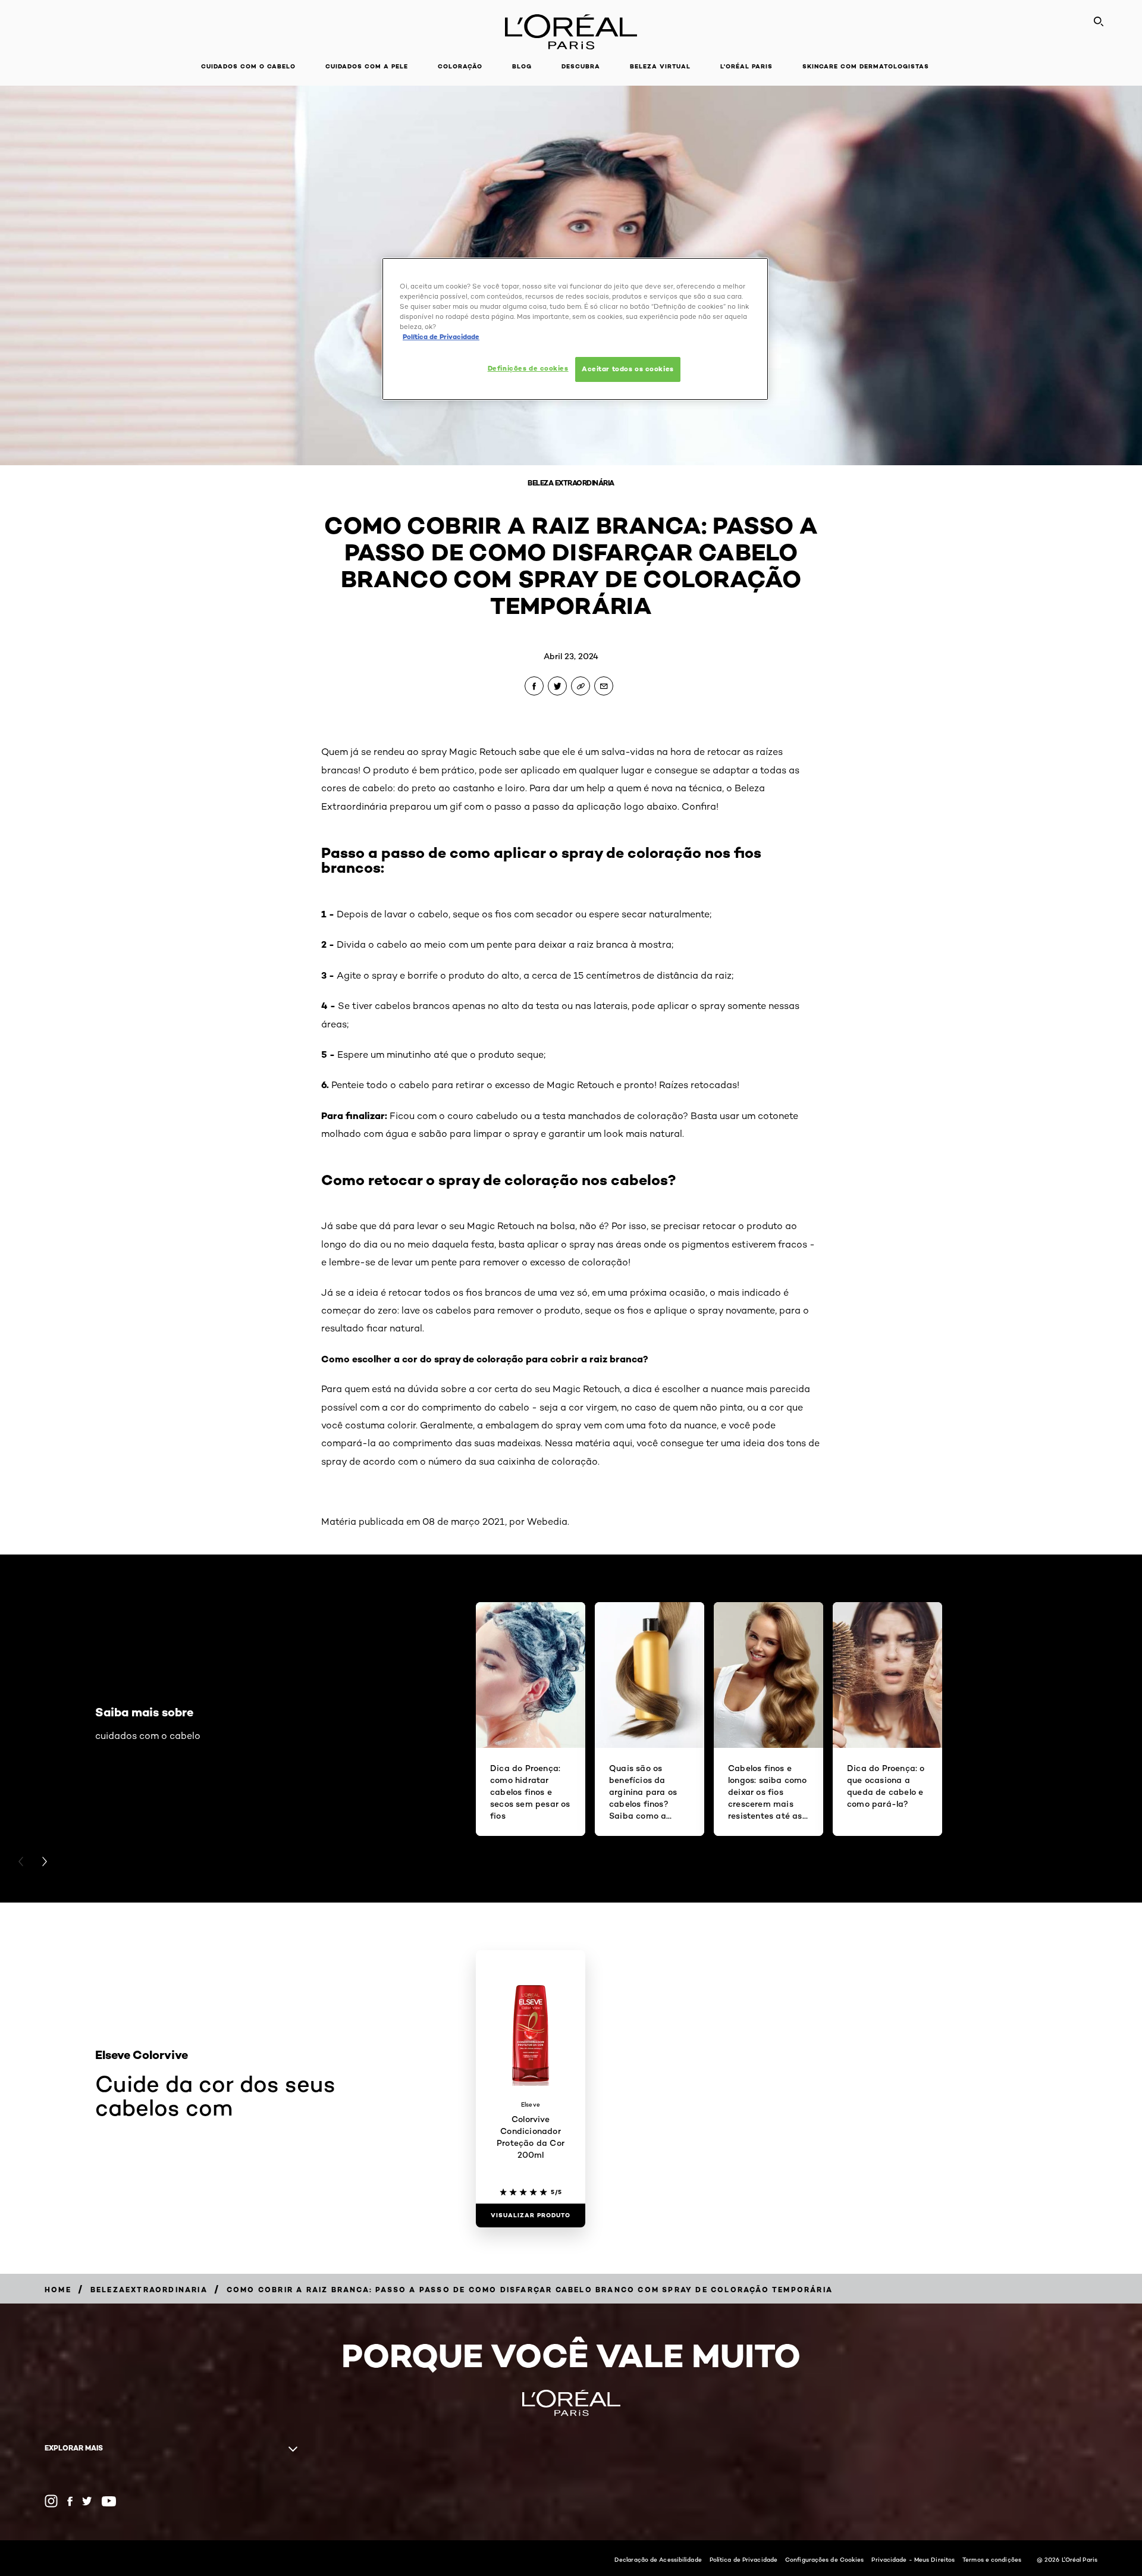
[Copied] (581, 686)
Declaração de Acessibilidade (658, 2559)
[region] (575, 329)
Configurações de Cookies (824, 2559)
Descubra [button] (581, 66)
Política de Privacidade (743, 2559)
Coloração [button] (460, 66)
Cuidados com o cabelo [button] (248, 66)
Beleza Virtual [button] (660, 66)
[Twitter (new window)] (87, 2501)
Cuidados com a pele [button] (367, 66)
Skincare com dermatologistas (866, 66)
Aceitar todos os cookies (628, 369)
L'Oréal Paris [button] (746, 66)
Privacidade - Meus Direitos (913, 2559)
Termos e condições (992, 2559)
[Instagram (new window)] (51, 2501)
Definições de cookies (528, 368)
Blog (522, 66)
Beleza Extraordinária (571, 483)
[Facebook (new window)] (70, 2501)
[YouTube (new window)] (109, 2501)
